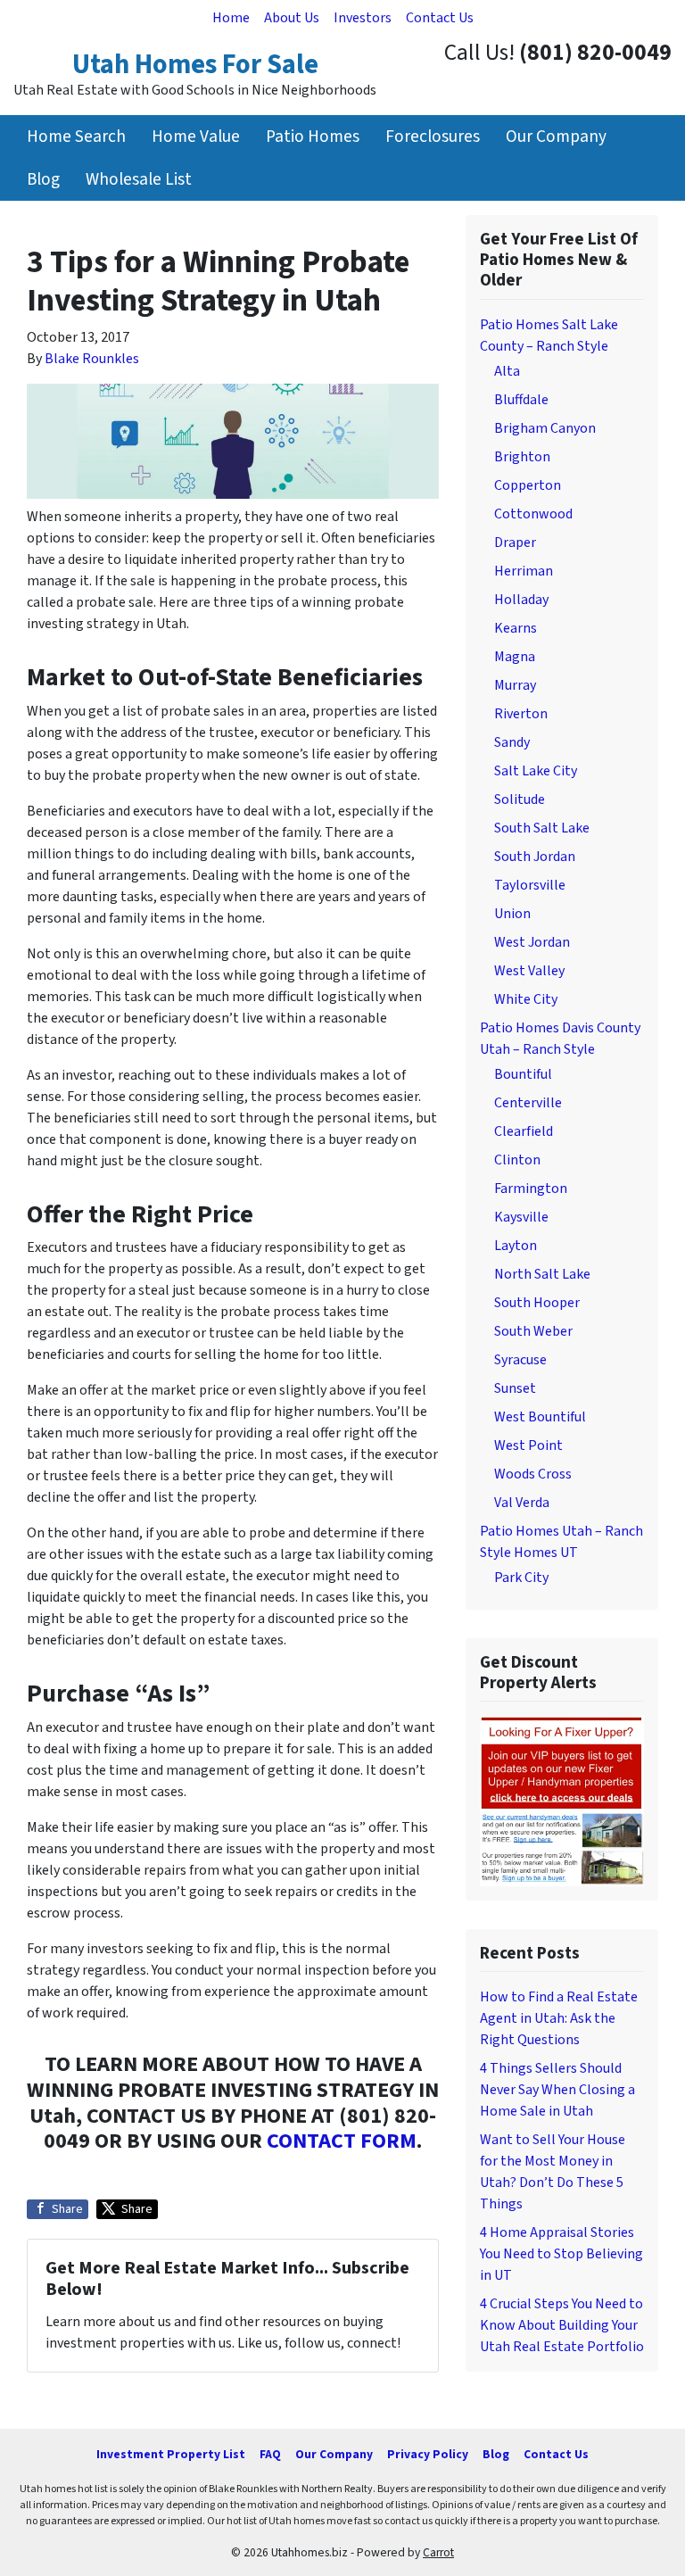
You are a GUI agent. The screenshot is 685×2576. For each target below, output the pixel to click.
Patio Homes (313, 137)
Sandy (512, 742)
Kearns (516, 628)
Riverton (521, 714)
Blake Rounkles (92, 359)
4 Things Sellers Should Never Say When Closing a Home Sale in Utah (557, 2090)
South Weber (533, 1331)
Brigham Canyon (545, 428)
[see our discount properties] (562, 1800)
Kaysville (521, 1217)
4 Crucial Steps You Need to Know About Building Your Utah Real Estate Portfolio (562, 2325)
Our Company (556, 137)
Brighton (522, 457)
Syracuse (520, 1360)
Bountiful (523, 1074)
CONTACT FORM (342, 2141)
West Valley (529, 971)
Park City (521, 1578)
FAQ (270, 2454)
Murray (515, 685)
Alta (507, 371)
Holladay (521, 600)
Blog (43, 179)
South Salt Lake (542, 828)
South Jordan (535, 857)
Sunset (515, 1388)
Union (512, 914)
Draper (515, 543)
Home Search (76, 137)
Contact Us (440, 18)
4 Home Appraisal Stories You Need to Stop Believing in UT (561, 2254)
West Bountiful (540, 1417)
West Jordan (532, 942)
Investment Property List (171, 2454)
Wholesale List (139, 179)
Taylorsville (530, 885)
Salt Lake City (536, 771)
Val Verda (522, 1503)
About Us (292, 18)
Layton (516, 1246)
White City (526, 999)
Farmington (531, 1189)
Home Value (196, 137)
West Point (528, 1445)
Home (231, 18)
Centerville (528, 1103)
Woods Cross (533, 1474)
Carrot (438, 2552)
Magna (515, 657)
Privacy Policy (428, 2454)
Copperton (528, 485)
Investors (363, 18)
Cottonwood (533, 514)
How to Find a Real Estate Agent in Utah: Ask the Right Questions (559, 2018)
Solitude (520, 799)
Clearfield (524, 1131)
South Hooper (537, 1303)
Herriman (524, 571)
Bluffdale (521, 400)
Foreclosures (433, 137)
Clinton (517, 1160)
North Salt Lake (542, 1274)
